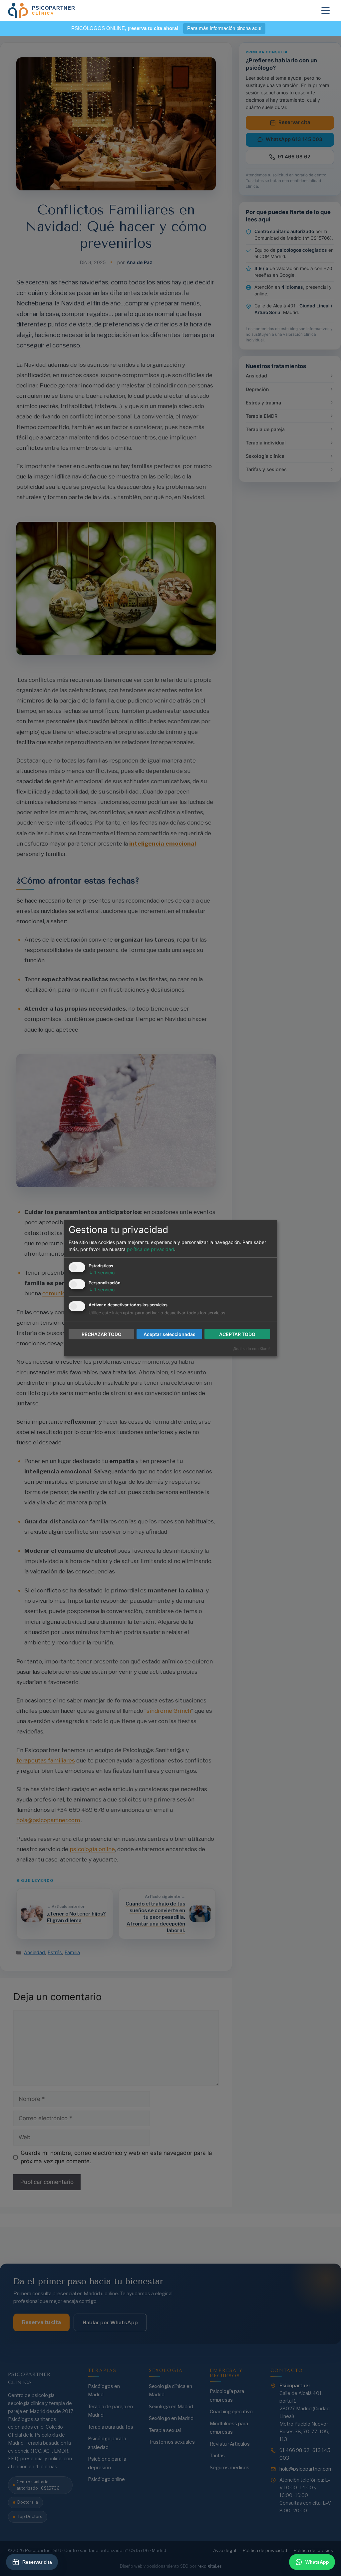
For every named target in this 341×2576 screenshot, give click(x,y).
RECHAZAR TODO (102, 1334)
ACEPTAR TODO (237, 1334)
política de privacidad (151, 1249)
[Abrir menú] (326, 11)
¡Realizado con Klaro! (251, 1349)
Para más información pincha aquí (224, 28)
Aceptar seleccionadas (170, 1334)
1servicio (102, 1272)
